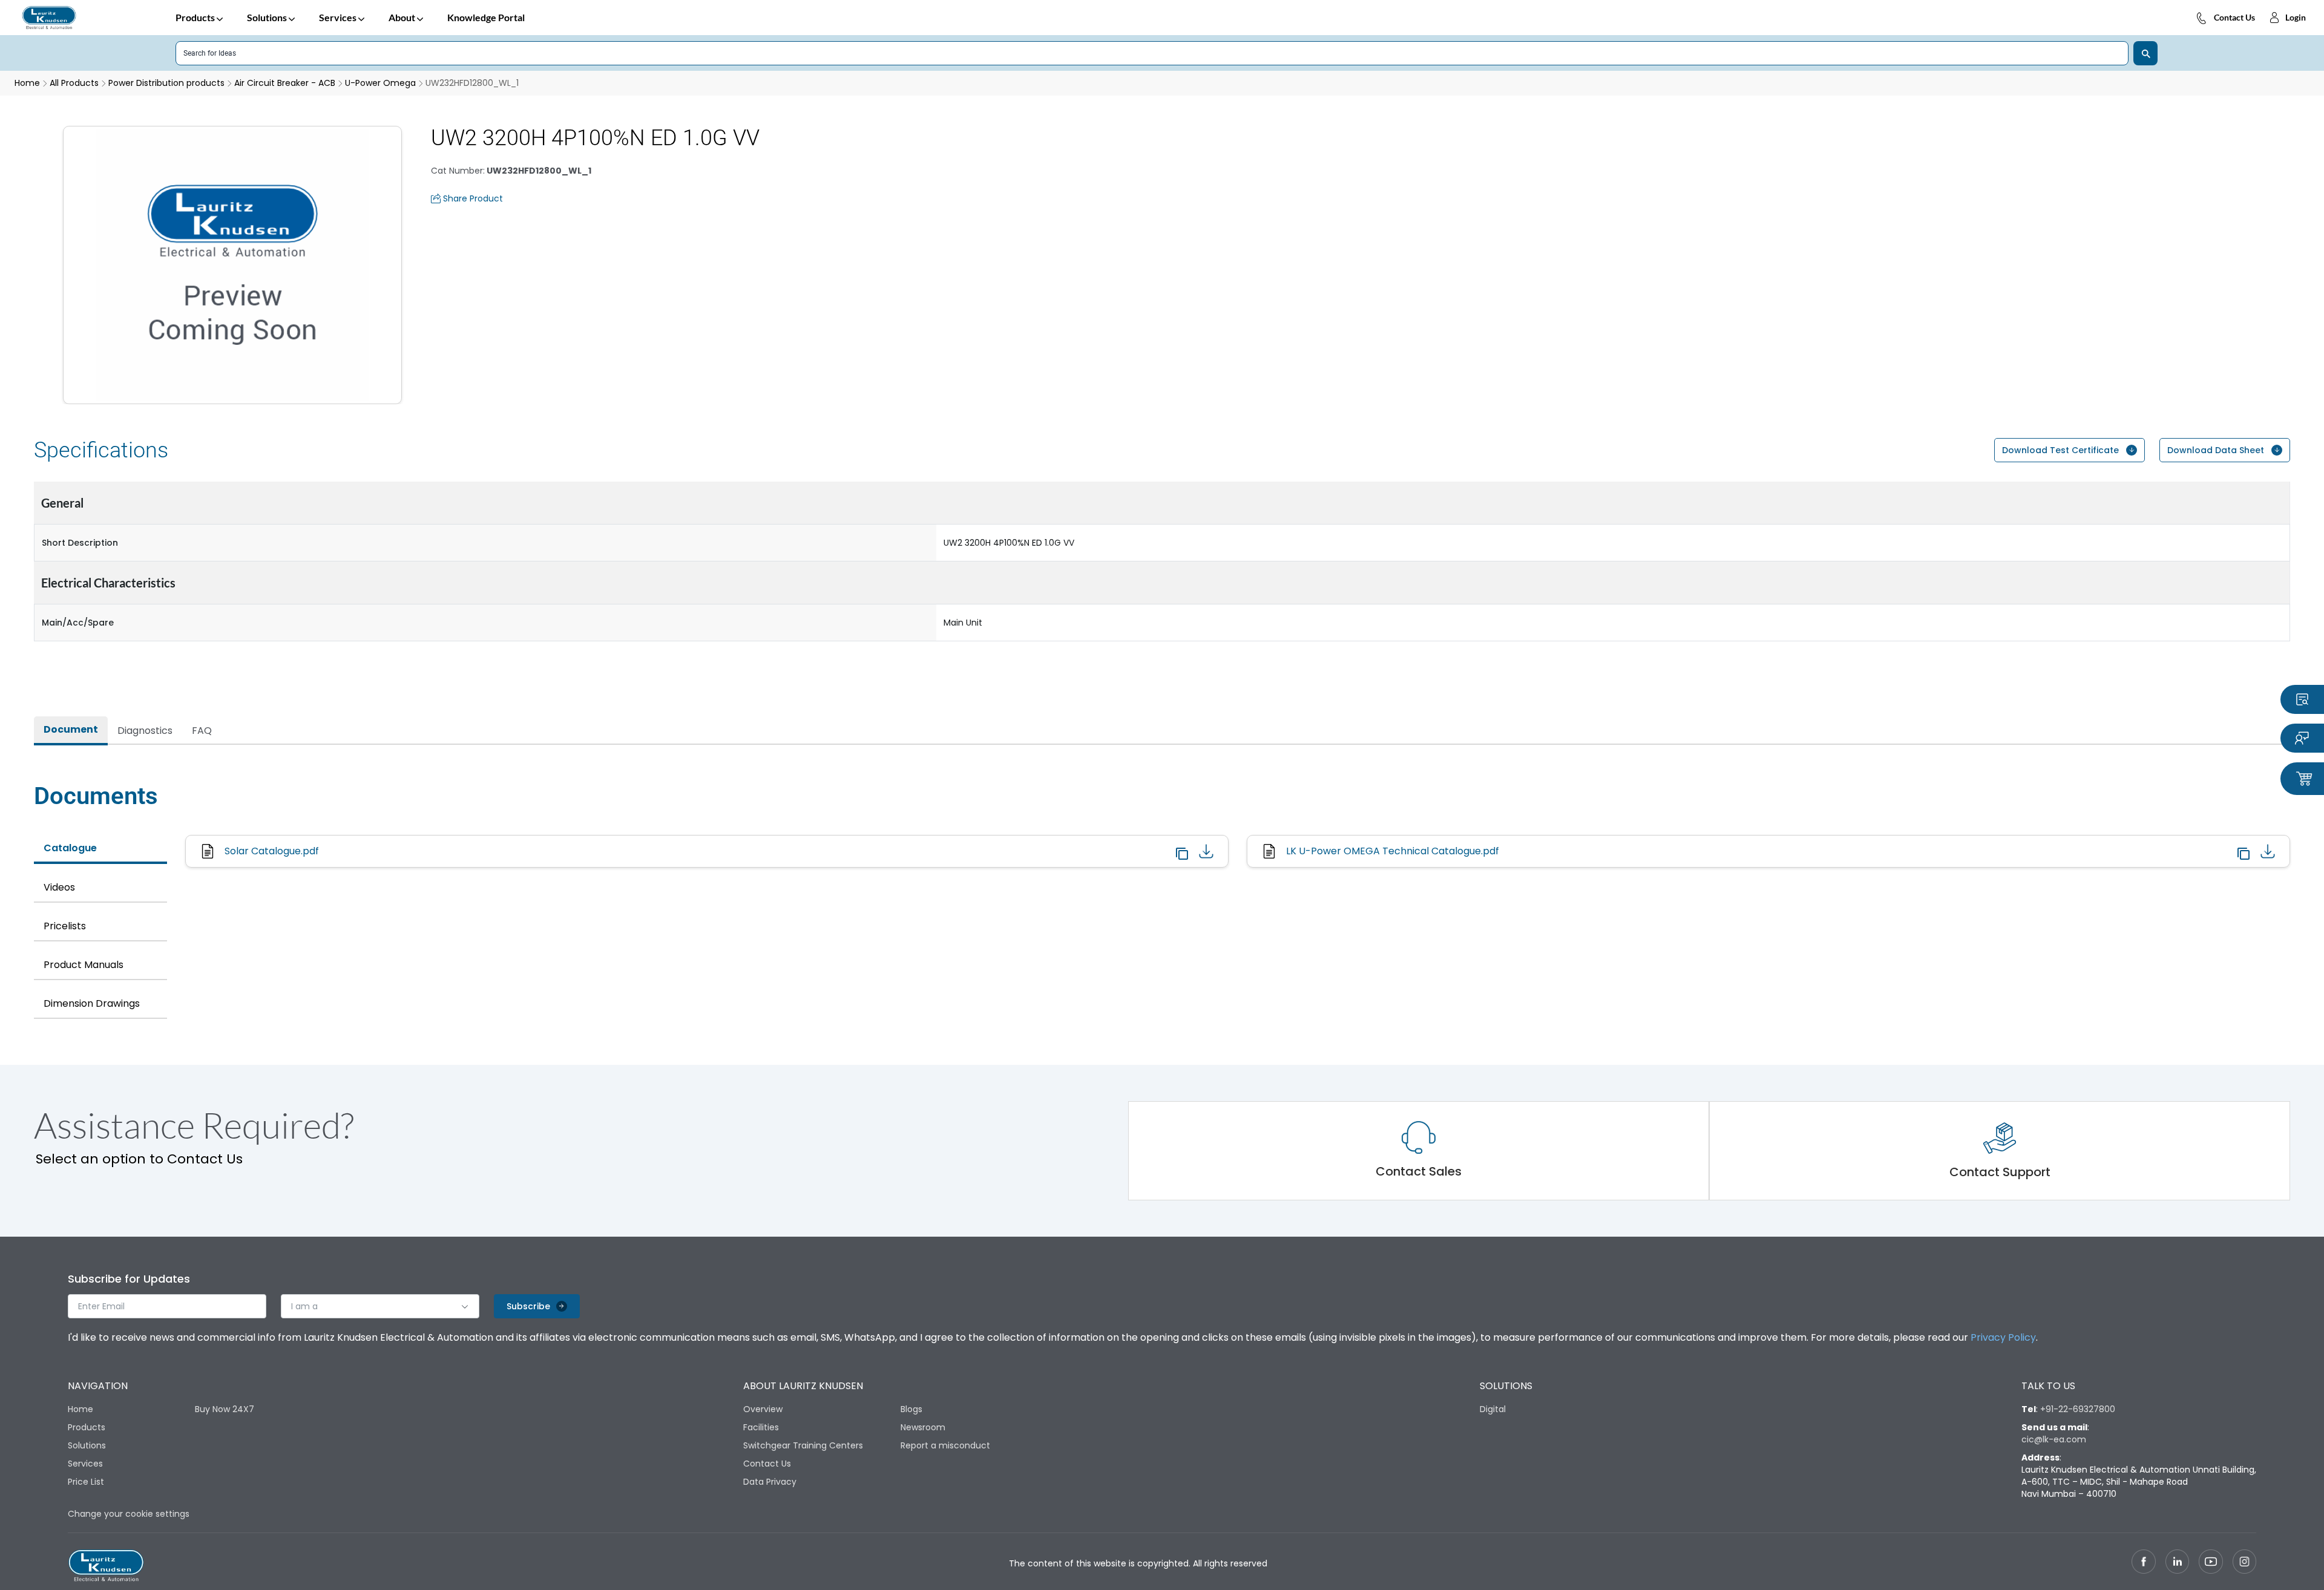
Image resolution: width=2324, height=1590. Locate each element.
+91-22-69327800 (2078, 1409)
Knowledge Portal (486, 17)
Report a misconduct (945, 1445)
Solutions (267, 17)
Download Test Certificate (2060, 450)
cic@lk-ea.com (2054, 1439)
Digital (1493, 1409)
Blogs (911, 1409)
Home (80, 1409)
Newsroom (923, 1427)
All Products (74, 83)
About (402, 17)
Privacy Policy (2003, 1337)
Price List (86, 1482)
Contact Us (2234, 17)
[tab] (71, 731)
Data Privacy (770, 1482)
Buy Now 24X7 (225, 1409)
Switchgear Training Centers (803, 1445)
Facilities (761, 1427)
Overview (763, 1409)
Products (195, 17)
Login (2296, 17)
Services (338, 17)
